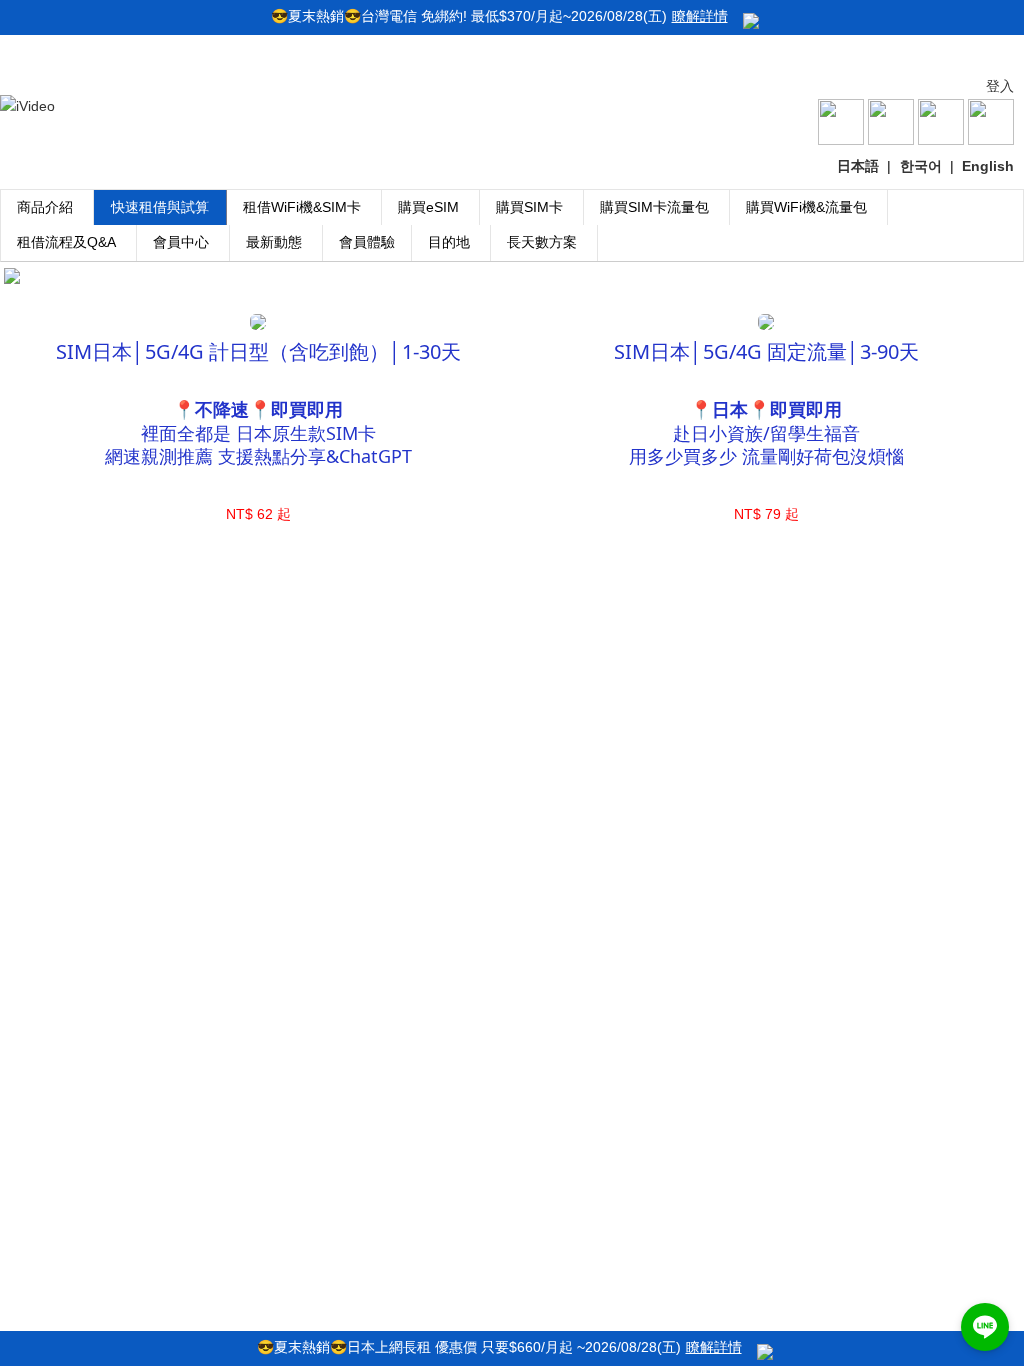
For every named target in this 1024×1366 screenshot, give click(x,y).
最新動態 (274, 242)
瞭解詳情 (700, 16)
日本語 (858, 166)
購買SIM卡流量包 (654, 207)
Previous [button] (39, 276)
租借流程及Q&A (66, 242)
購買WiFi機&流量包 (806, 207)
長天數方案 (542, 242)
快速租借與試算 (160, 207)
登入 (1000, 86)
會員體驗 (367, 242)
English (988, 166)
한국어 (921, 166)
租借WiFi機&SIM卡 (302, 207)
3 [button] (542, 299)
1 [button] (482, 299)
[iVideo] (27, 106)
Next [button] (985, 276)
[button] (985, 1327)
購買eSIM (428, 207)
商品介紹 (45, 207)
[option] (512, 276)
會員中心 (181, 242)
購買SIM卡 (529, 207)
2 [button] (512, 299)
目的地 (449, 242)
